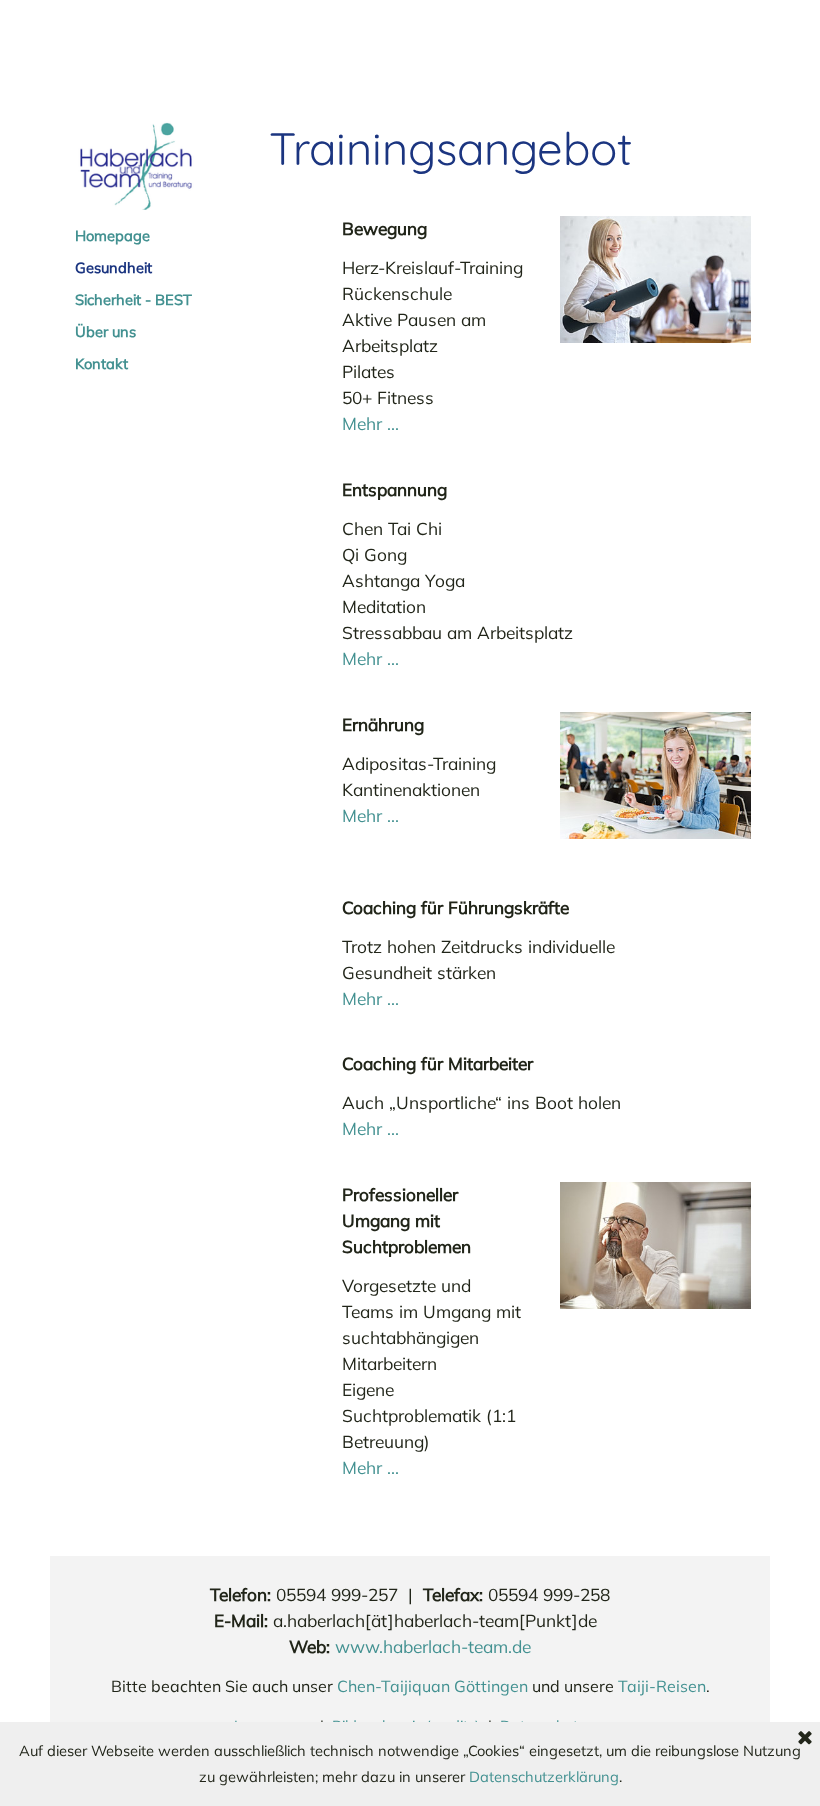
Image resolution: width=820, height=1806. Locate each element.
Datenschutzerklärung (544, 1776)
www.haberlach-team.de (433, 1646)
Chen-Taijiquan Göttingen (432, 1686)
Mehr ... (370, 423)
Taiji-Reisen (662, 1686)
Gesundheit (113, 267)
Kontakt (101, 363)
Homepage (112, 235)
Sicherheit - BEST (133, 299)
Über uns (105, 331)
